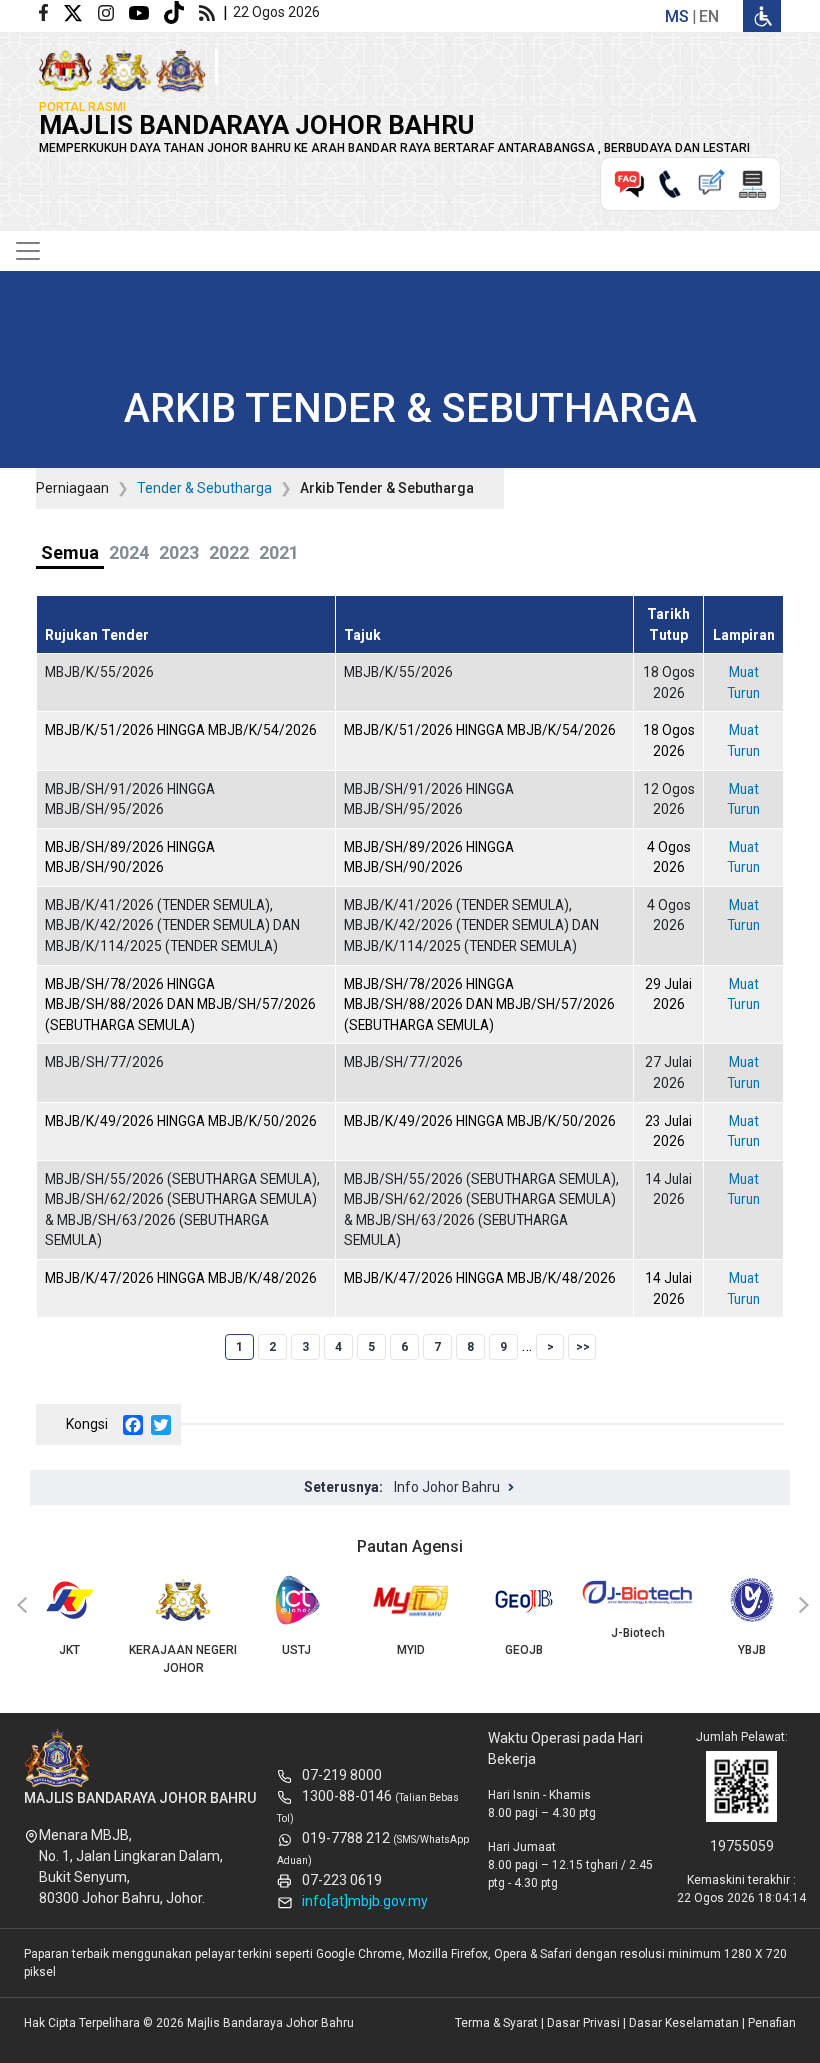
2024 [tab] (129, 552)
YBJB (752, 1650)
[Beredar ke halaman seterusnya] (550, 1347)
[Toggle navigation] (28, 251)
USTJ (296, 1650)
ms (677, 16)
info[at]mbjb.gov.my (365, 1901)
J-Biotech (638, 1633)
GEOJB (524, 1650)
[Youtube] (146, 11)
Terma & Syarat (496, 2023)
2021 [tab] (279, 552)
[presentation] (19, 1606)
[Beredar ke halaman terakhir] (582, 1347)
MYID (411, 1650)
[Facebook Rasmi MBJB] (51, 11)
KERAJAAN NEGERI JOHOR (183, 1659)
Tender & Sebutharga (204, 488)
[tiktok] (181, 11)
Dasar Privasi (583, 2023)
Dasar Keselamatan (684, 2023)
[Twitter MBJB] (80, 11)
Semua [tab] (70, 552)
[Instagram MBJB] (113, 11)
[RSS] (211, 11)
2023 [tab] (179, 552)
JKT (69, 1650)
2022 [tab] (229, 552)
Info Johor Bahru (447, 1487)
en (709, 16)
